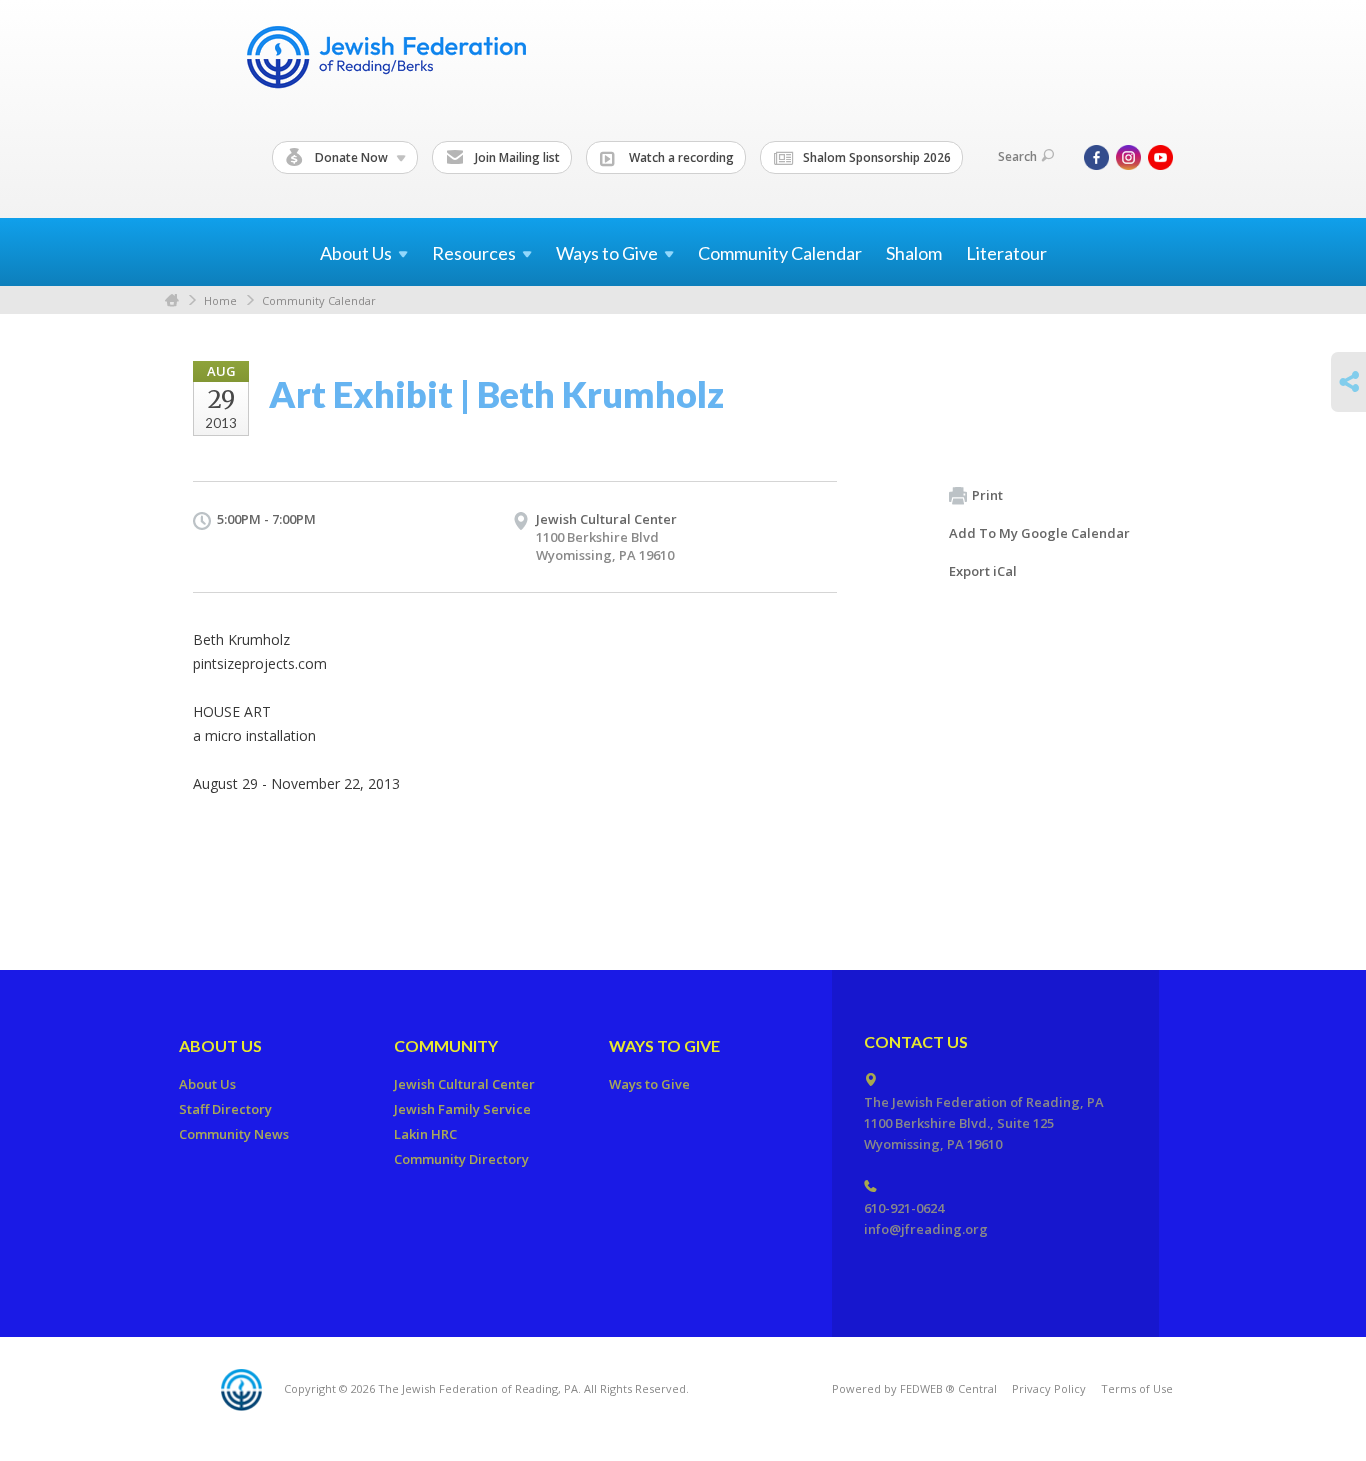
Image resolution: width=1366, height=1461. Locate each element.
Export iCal (983, 571)
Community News (234, 1134)
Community (446, 1045)
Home (172, 300)
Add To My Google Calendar (1039, 533)
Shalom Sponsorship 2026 (875, 157)
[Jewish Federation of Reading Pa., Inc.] (385, 60)
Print (987, 495)
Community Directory (461, 1159)
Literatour (1006, 253)
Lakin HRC (425, 1134)
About (356, 253)
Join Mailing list (516, 157)
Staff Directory (225, 1109)
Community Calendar (780, 253)
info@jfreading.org (926, 1229)
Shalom (914, 253)
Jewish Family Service (462, 1109)
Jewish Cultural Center (464, 1084)
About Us (220, 1045)
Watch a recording (680, 157)
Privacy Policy (1049, 1388)
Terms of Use (1137, 1388)
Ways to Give (664, 1045)
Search (1017, 156)
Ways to (607, 253)
